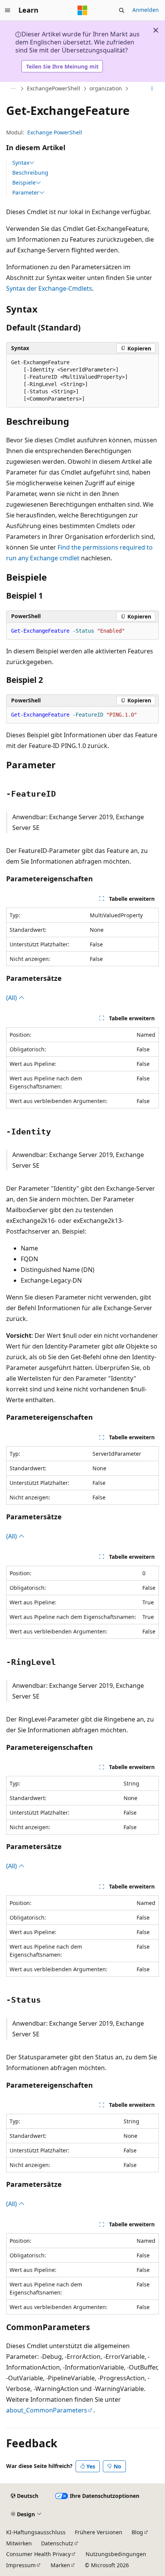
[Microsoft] (82, 10)
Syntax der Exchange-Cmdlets (49, 288)
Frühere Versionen (99, 2532)
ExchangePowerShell (54, 88)
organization (106, 88)
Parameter (26, 193)
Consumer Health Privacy (38, 2554)
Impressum (21, 2565)
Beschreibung (30, 173)
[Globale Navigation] (8, 10)
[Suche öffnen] (122, 10)
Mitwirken (19, 2543)
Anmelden (146, 10)
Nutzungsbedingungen (116, 2554)
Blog (137, 2532)
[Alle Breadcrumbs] (13, 89)
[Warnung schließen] (156, 30)
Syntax (21, 163)
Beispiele (24, 183)
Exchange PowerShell (55, 132)
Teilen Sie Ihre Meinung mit (62, 66)
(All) (12, 998)
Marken (60, 2565)
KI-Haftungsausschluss (36, 2532)
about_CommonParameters (47, 2410)
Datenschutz (57, 2543)
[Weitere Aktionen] (152, 89)
